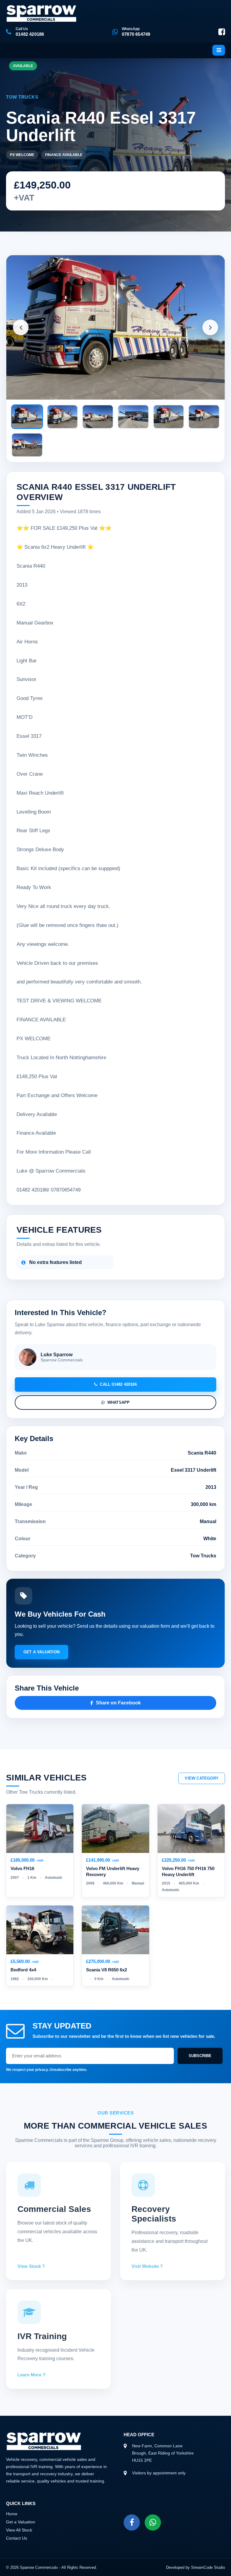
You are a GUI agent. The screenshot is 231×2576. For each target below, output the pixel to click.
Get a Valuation (42, 1652)
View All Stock (19, 2530)
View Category (202, 1778)
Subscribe (200, 2056)
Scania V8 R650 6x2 (106, 1970)
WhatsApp (119, 1402)
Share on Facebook (118, 1703)
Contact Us (17, 2538)
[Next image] (210, 327)
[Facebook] (222, 32)
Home (12, 2514)
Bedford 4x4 (23, 1970)
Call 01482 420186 (118, 1384)
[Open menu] (219, 50)
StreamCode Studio (208, 2567)
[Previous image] (21, 327)
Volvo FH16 (22, 1868)
